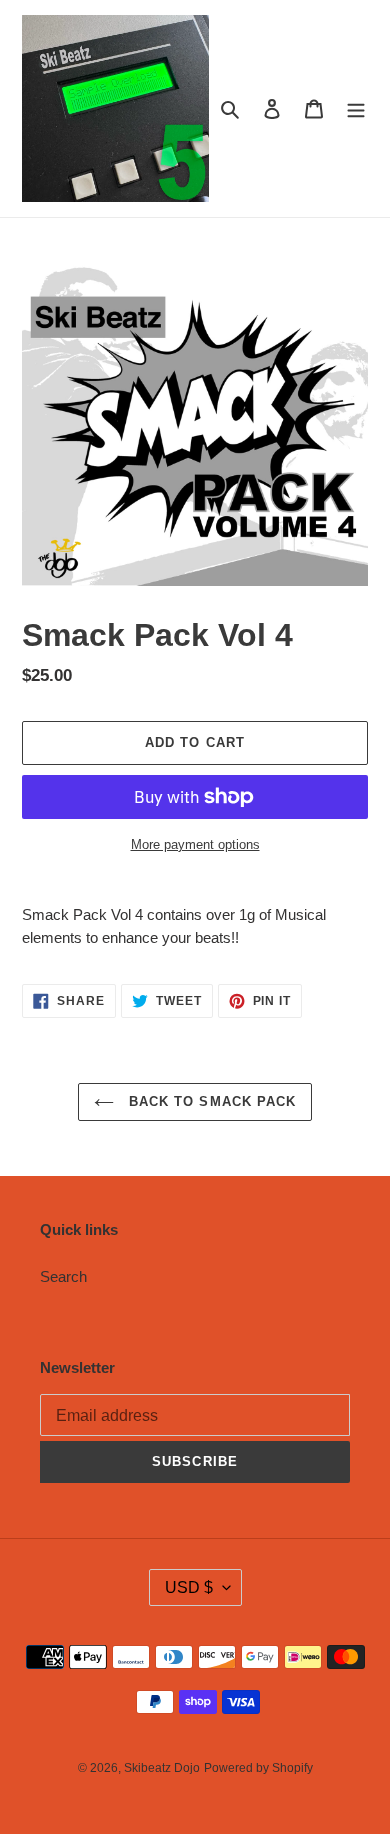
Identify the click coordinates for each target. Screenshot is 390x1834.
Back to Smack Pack (210, 1101)
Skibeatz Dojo (162, 1768)
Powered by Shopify (258, 1768)
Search (63, 1276)
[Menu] (356, 108)
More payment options (195, 844)
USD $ (189, 1587)
